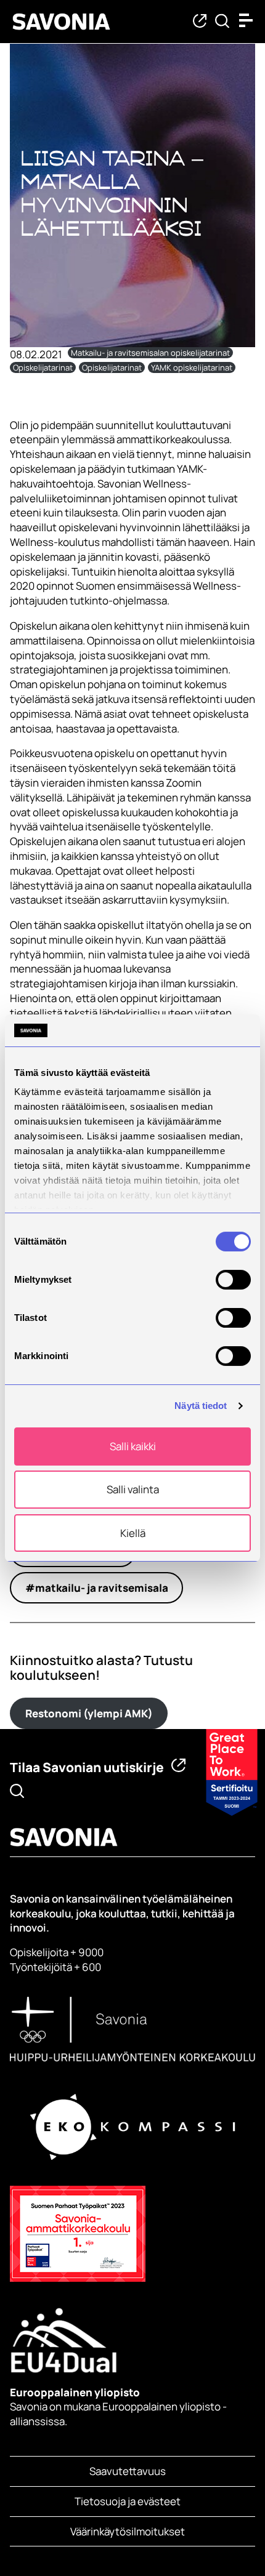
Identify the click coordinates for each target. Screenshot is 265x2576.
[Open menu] (249, 20)
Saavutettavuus (128, 2471)
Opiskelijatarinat (43, 367)
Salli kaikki (133, 1446)
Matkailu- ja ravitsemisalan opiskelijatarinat (150, 353)
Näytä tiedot (201, 1406)
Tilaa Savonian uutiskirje (87, 1767)
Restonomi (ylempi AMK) (89, 1713)
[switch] (233, 1280)
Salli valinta (133, 1489)
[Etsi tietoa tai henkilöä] (222, 22)
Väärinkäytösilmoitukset (128, 2531)
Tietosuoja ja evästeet (128, 2501)
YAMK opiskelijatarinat (192, 367)
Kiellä (133, 1533)
